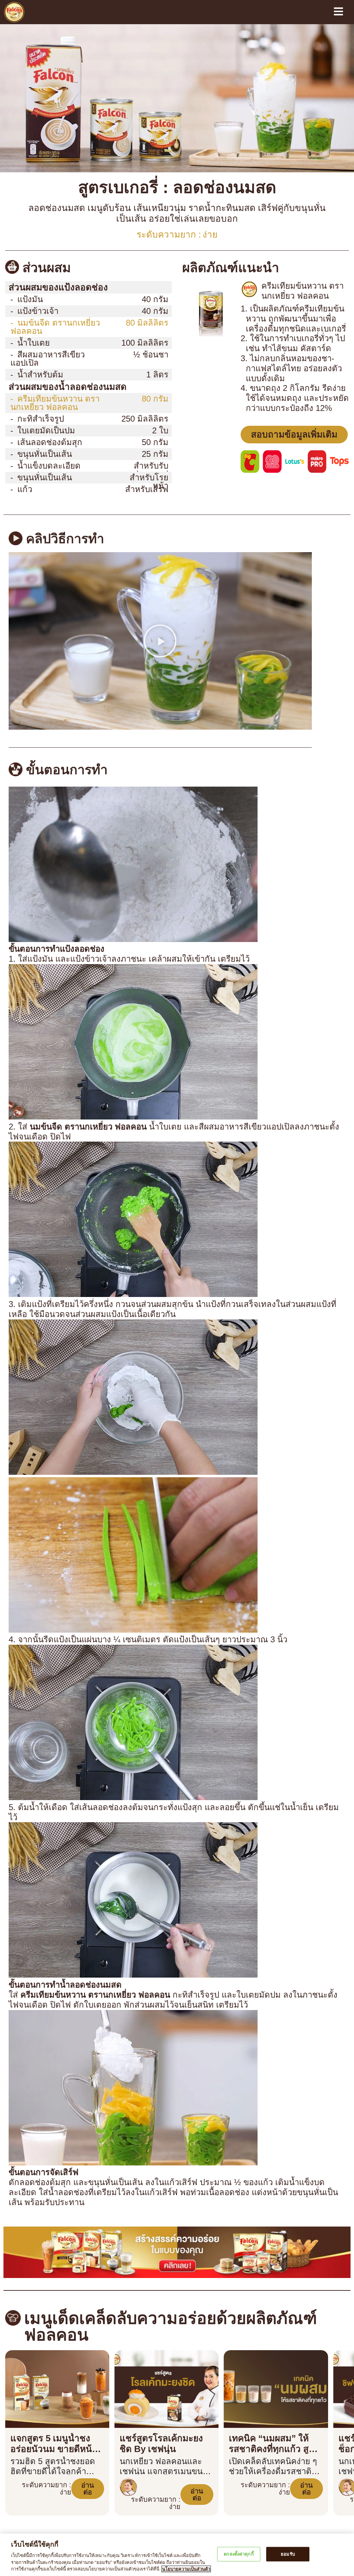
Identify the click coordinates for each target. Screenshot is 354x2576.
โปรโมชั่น (191, 2483)
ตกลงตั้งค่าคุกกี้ (239, 2554)
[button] (160, 614)
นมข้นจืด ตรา (55, 312)
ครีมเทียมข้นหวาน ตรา (50, 376)
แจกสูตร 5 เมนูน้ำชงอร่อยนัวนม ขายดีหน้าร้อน (57, 2368)
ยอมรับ (288, 2554)
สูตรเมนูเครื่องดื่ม (114, 2496)
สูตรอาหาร (108, 2518)
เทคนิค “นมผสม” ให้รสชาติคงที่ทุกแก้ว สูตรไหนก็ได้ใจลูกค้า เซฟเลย (273, 2368)
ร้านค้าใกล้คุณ (197, 2506)
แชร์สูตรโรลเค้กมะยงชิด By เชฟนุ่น (164, 2363)
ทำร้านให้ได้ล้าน (26, 2495)
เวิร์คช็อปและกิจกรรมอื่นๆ (37, 2517)
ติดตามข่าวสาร (26, 2528)
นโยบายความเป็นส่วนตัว (207, 2517)
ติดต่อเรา (192, 2528)
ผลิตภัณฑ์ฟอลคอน (31, 2483)
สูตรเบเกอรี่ (108, 2507)
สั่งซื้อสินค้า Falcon (202, 2495)
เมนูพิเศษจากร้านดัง (31, 2506)
